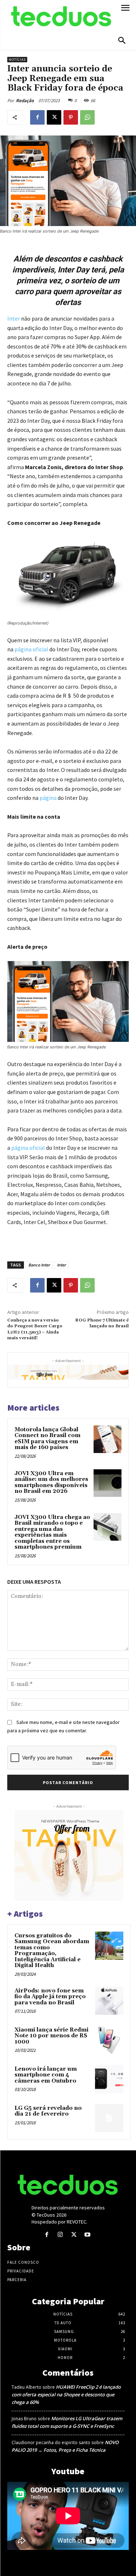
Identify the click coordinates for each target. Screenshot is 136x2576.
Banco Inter (39, 1265)
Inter (61, 1265)
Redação (25, 101)
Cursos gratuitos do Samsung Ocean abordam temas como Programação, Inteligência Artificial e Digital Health (52, 1951)
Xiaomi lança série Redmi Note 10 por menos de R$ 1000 (51, 2036)
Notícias (17, 60)
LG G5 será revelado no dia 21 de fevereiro (48, 2111)
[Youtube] (87, 2235)
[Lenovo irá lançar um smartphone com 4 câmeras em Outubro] (109, 2079)
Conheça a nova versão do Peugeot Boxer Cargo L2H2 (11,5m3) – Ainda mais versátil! (35, 1329)
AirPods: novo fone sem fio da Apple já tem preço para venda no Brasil (50, 1997)
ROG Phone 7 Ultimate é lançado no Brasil (102, 1323)
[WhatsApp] (87, 117)
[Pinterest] (71, 117)
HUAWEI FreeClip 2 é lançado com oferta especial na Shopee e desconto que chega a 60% (66, 2395)
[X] (54, 117)
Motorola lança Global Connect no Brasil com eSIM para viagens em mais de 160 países (48, 1439)
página (48, 798)
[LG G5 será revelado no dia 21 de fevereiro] (109, 2118)
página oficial (31, 649)
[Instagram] (60, 2235)
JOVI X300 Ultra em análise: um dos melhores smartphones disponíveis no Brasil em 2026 (51, 1483)
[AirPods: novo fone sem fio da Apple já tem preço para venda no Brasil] (109, 2001)
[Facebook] (37, 117)
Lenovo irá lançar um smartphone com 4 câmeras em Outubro (46, 2075)
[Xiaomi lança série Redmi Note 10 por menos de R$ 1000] (109, 2040)
